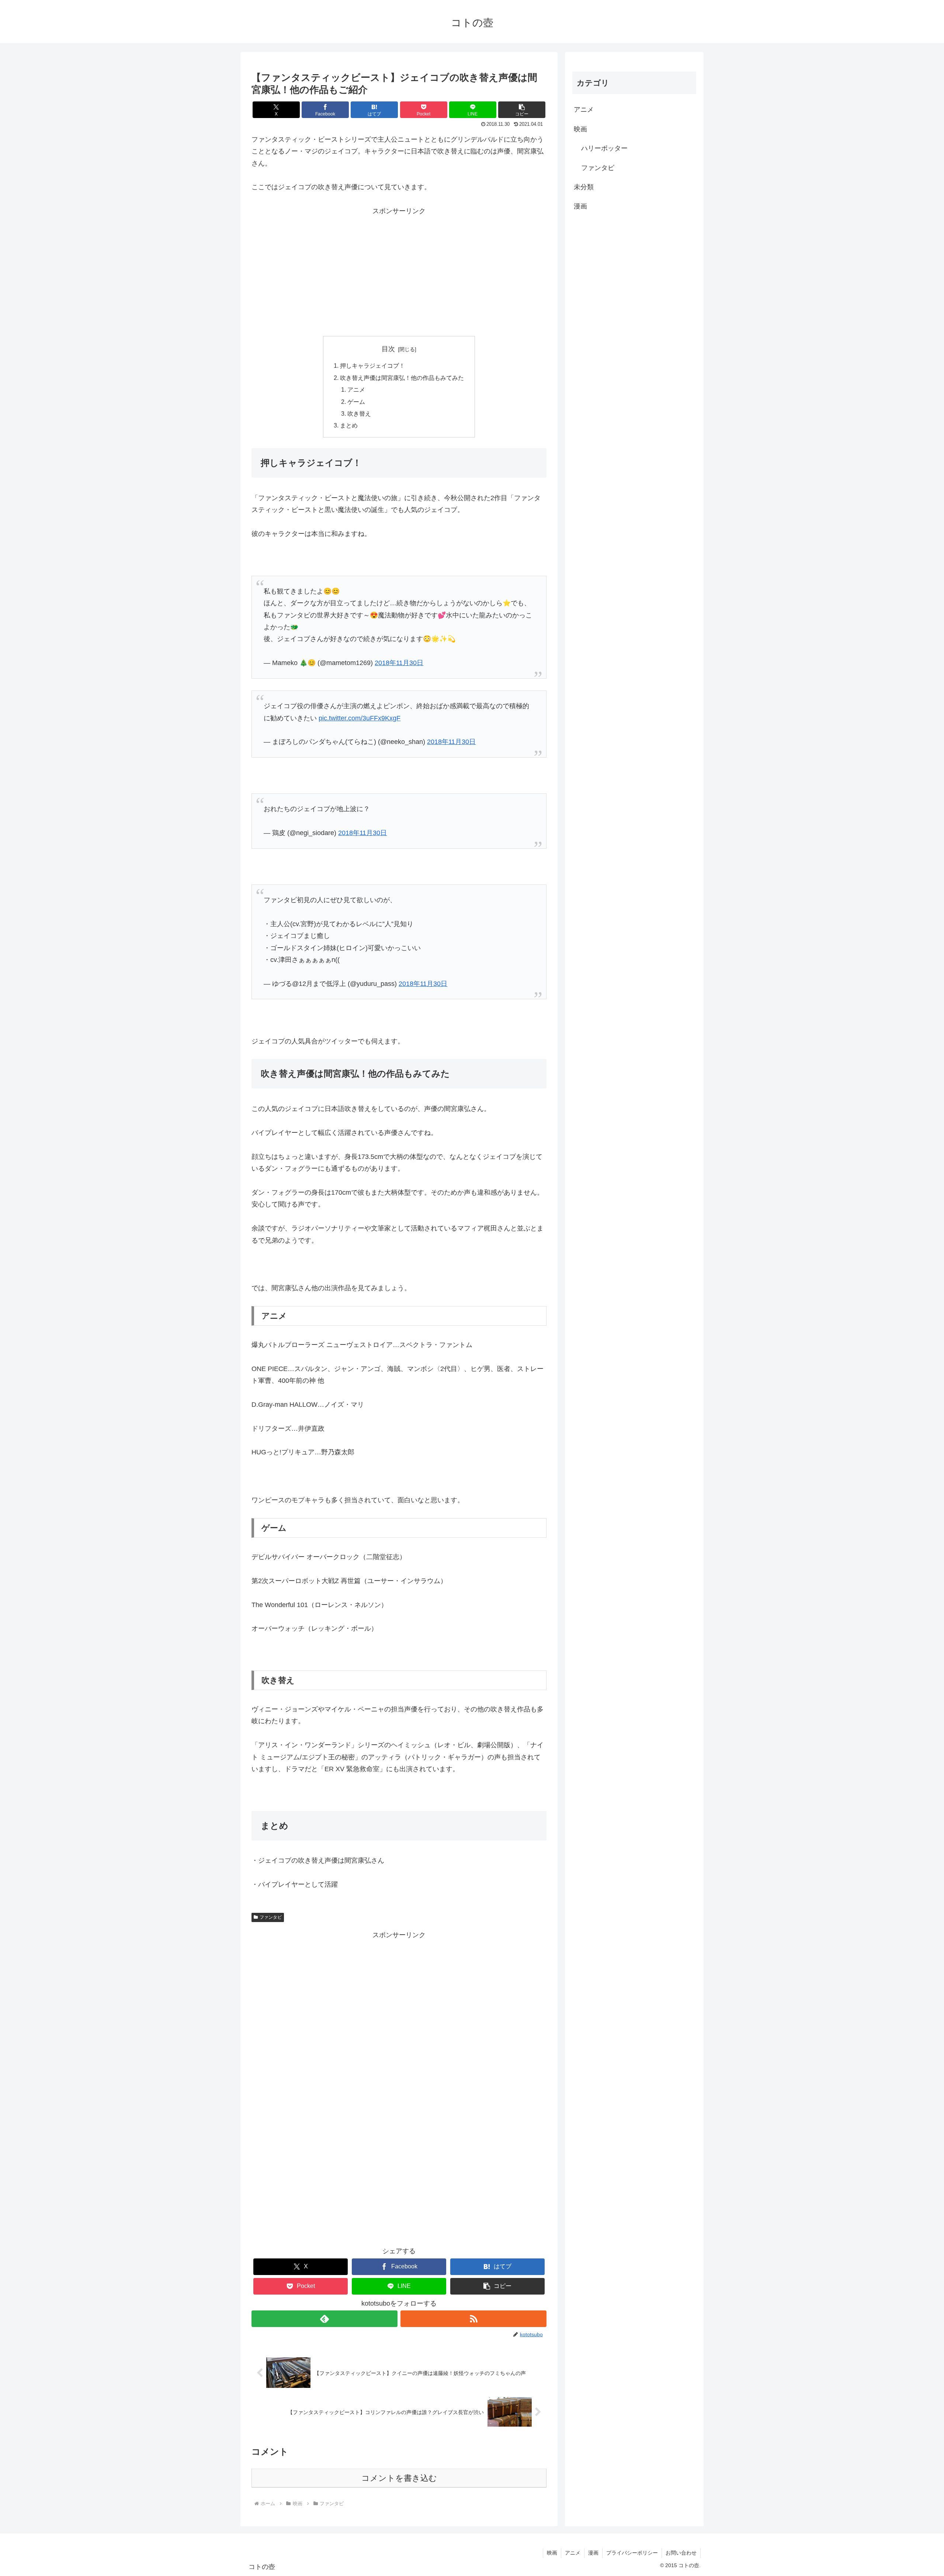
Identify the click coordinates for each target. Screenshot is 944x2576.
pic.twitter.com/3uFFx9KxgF (360, 718)
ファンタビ (271, 1917)
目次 (388, 349)
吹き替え (359, 413)
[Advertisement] (399, 269)
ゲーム (356, 402)
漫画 (580, 206)
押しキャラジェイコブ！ (372, 366)
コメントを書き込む (399, 2478)
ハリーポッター (604, 148)
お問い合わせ (681, 2553)
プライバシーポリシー (632, 2553)
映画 (580, 129)
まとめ (349, 425)
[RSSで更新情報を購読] (473, 2319)
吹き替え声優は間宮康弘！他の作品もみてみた (402, 378)
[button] (522, 110)
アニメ (356, 389)
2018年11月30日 (399, 663)
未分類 (584, 187)
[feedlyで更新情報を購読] (324, 2319)
